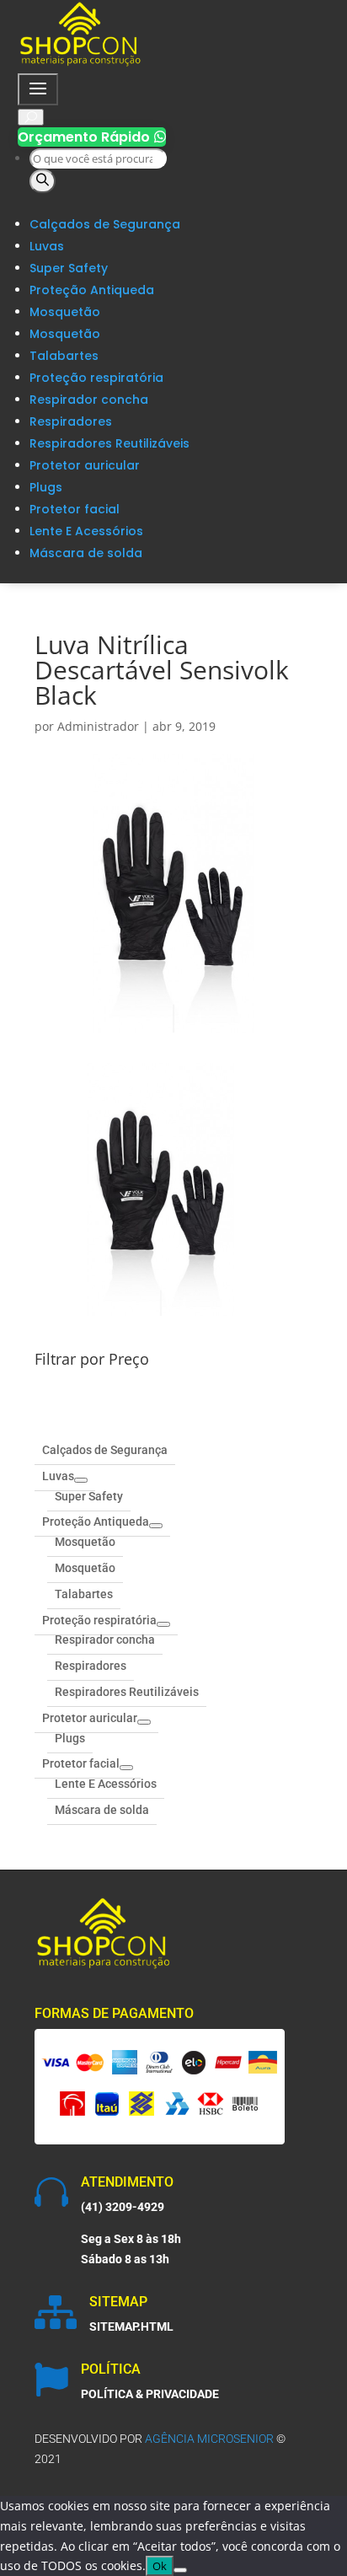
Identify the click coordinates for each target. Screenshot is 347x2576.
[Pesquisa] (43, 181)
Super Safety (69, 268)
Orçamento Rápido (92, 137)
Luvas (47, 246)
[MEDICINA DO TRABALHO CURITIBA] (81, 63)
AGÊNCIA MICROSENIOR (209, 2439)
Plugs (46, 487)
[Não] (180, 2570)
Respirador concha (89, 400)
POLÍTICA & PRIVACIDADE (150, 2394)
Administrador (98, 726)
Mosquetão (65, 312)
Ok (160, 2566)
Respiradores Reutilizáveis (109, 443)
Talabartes (64, 356)
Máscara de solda (86, 553)
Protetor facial (75, 509)
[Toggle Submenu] (81, 1480)
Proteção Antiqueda (92, 290)
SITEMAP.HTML (131, 2326)
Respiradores (71, 421)
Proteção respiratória (96, 378)
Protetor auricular (85, 465)
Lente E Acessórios (86, 531)
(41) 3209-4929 (123, 2207)
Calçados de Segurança (105, 224)
